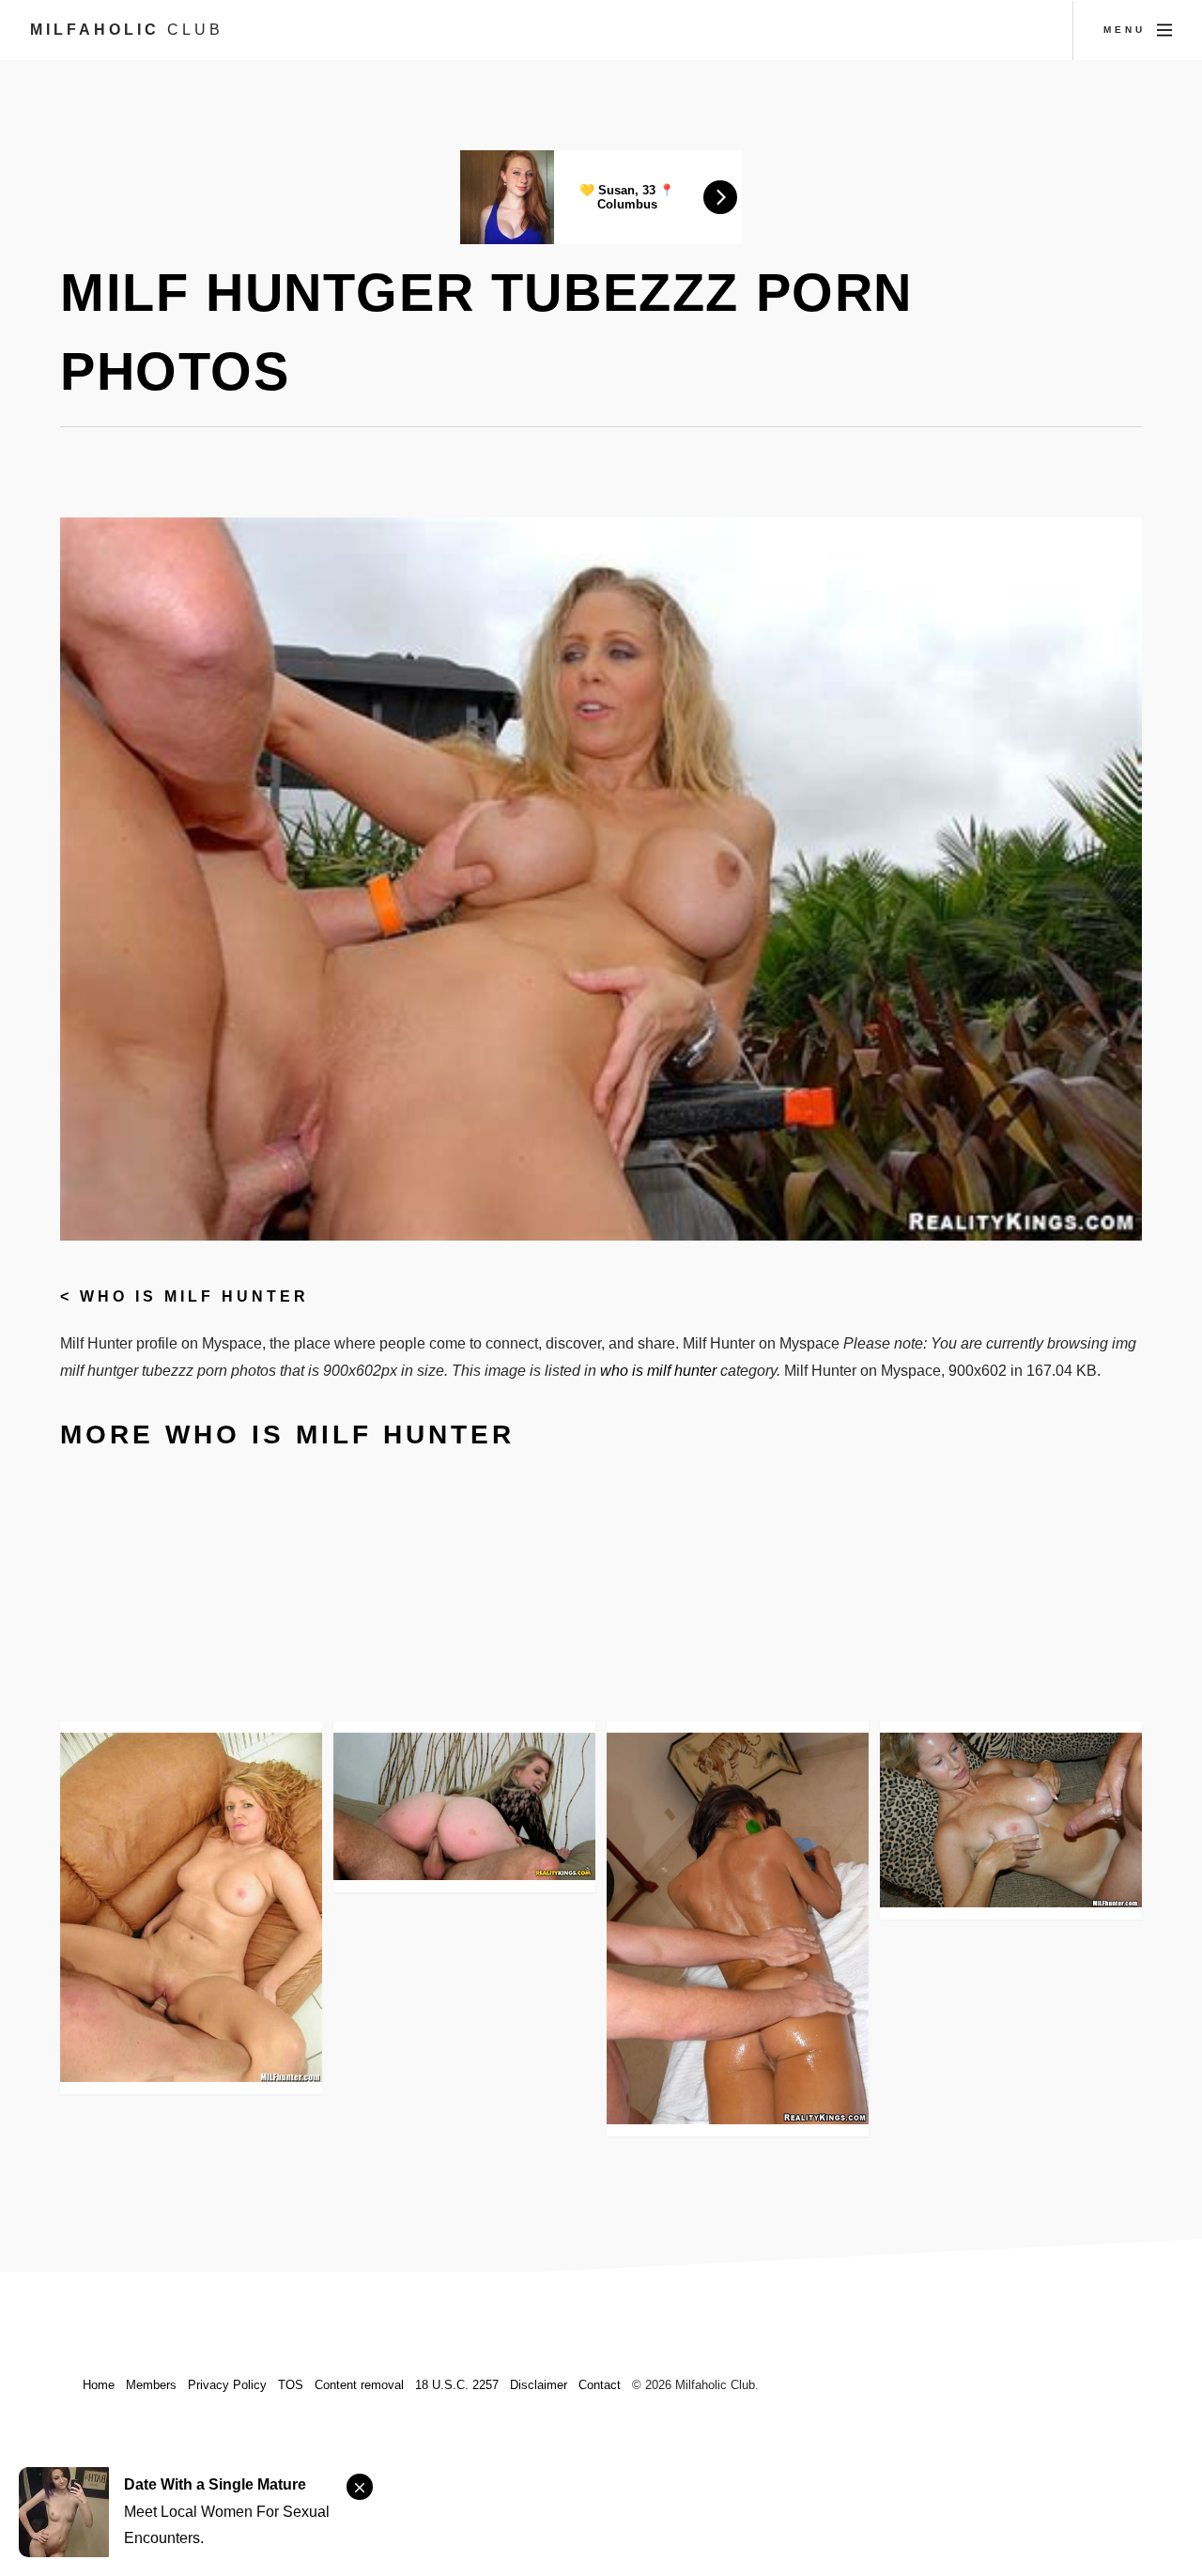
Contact (600, 2385)
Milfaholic (127, 30)
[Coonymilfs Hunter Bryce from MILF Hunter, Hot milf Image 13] (738, 1928)
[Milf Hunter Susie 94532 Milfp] (1011, 1820)
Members (151, 2385)
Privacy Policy (227, 2385)
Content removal (359, 2385)
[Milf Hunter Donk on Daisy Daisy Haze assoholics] (464, 1806)
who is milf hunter (194, 1296)
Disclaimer (539, 2385)
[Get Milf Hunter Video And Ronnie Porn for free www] (191, 1907)
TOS (291, 2385)
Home (99, 2385)
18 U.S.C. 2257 (457, 2385)
